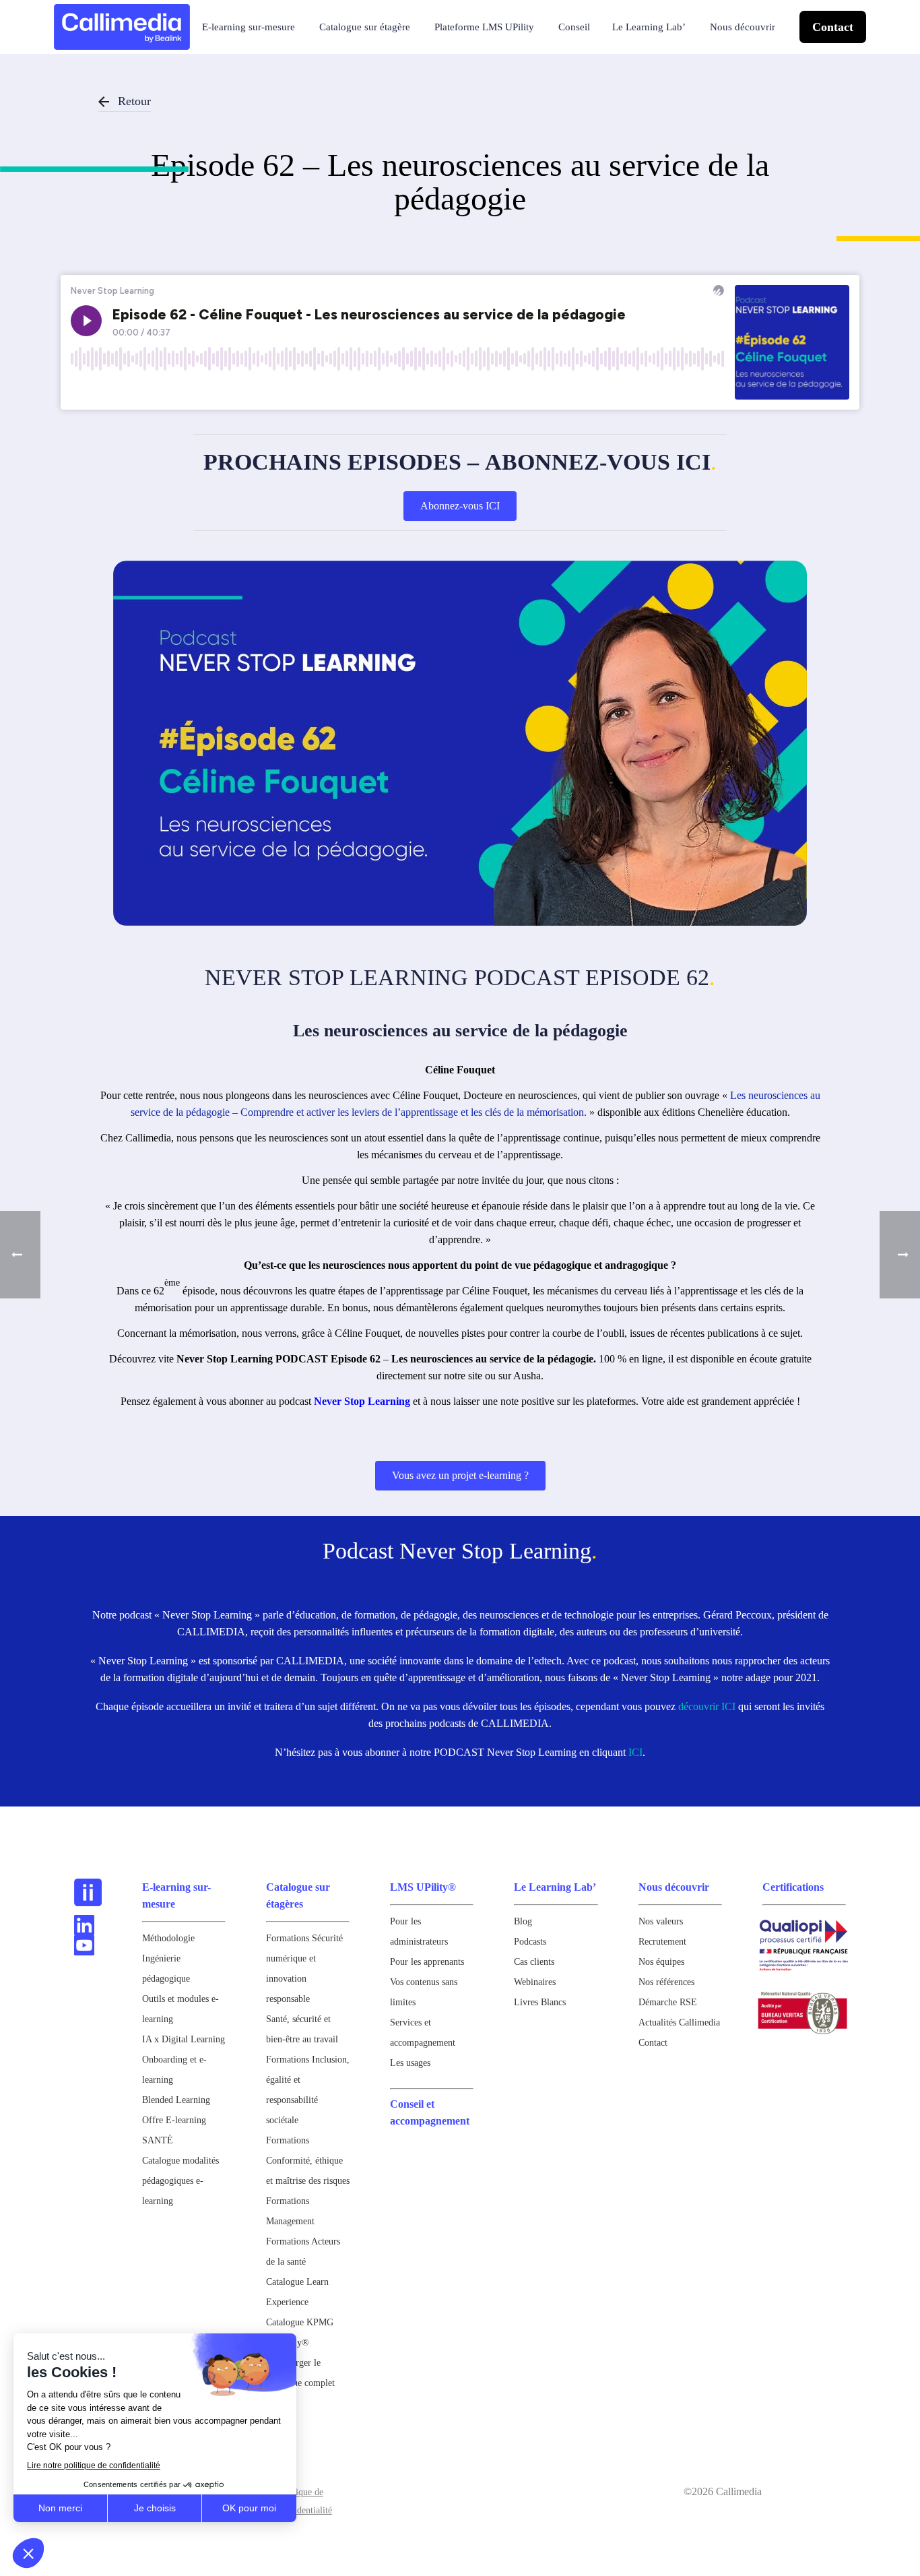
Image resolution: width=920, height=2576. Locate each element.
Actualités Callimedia (679, 2022)
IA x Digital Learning (184, 2039)
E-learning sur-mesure (249, 27)
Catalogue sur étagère (365, 27)
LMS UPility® (423, 1887)
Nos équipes (661, 1962)
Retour (134, 101)
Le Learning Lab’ (649, 27)
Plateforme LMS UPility (484, 27)
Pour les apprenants (427, 1962)
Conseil (574, 27)
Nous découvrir (743, 27)
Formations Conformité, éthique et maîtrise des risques (308, 2161)
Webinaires (535, 1982)
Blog (523, 1921)
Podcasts (530, 1942)
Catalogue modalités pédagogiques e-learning (180, 2181)
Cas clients (534, 1962)
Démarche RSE (668, 2002)
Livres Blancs (540, 2002)
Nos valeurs (661, 1921)
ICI (635, 1752)
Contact (833, 27)
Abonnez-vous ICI (460, 506)
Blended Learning (176, 2100)
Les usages (410, 2063)
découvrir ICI (707, 1706)
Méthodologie (168, 1938)
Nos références (666, 1982)
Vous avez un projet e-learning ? (460, 1475)
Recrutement (662, 1942)
